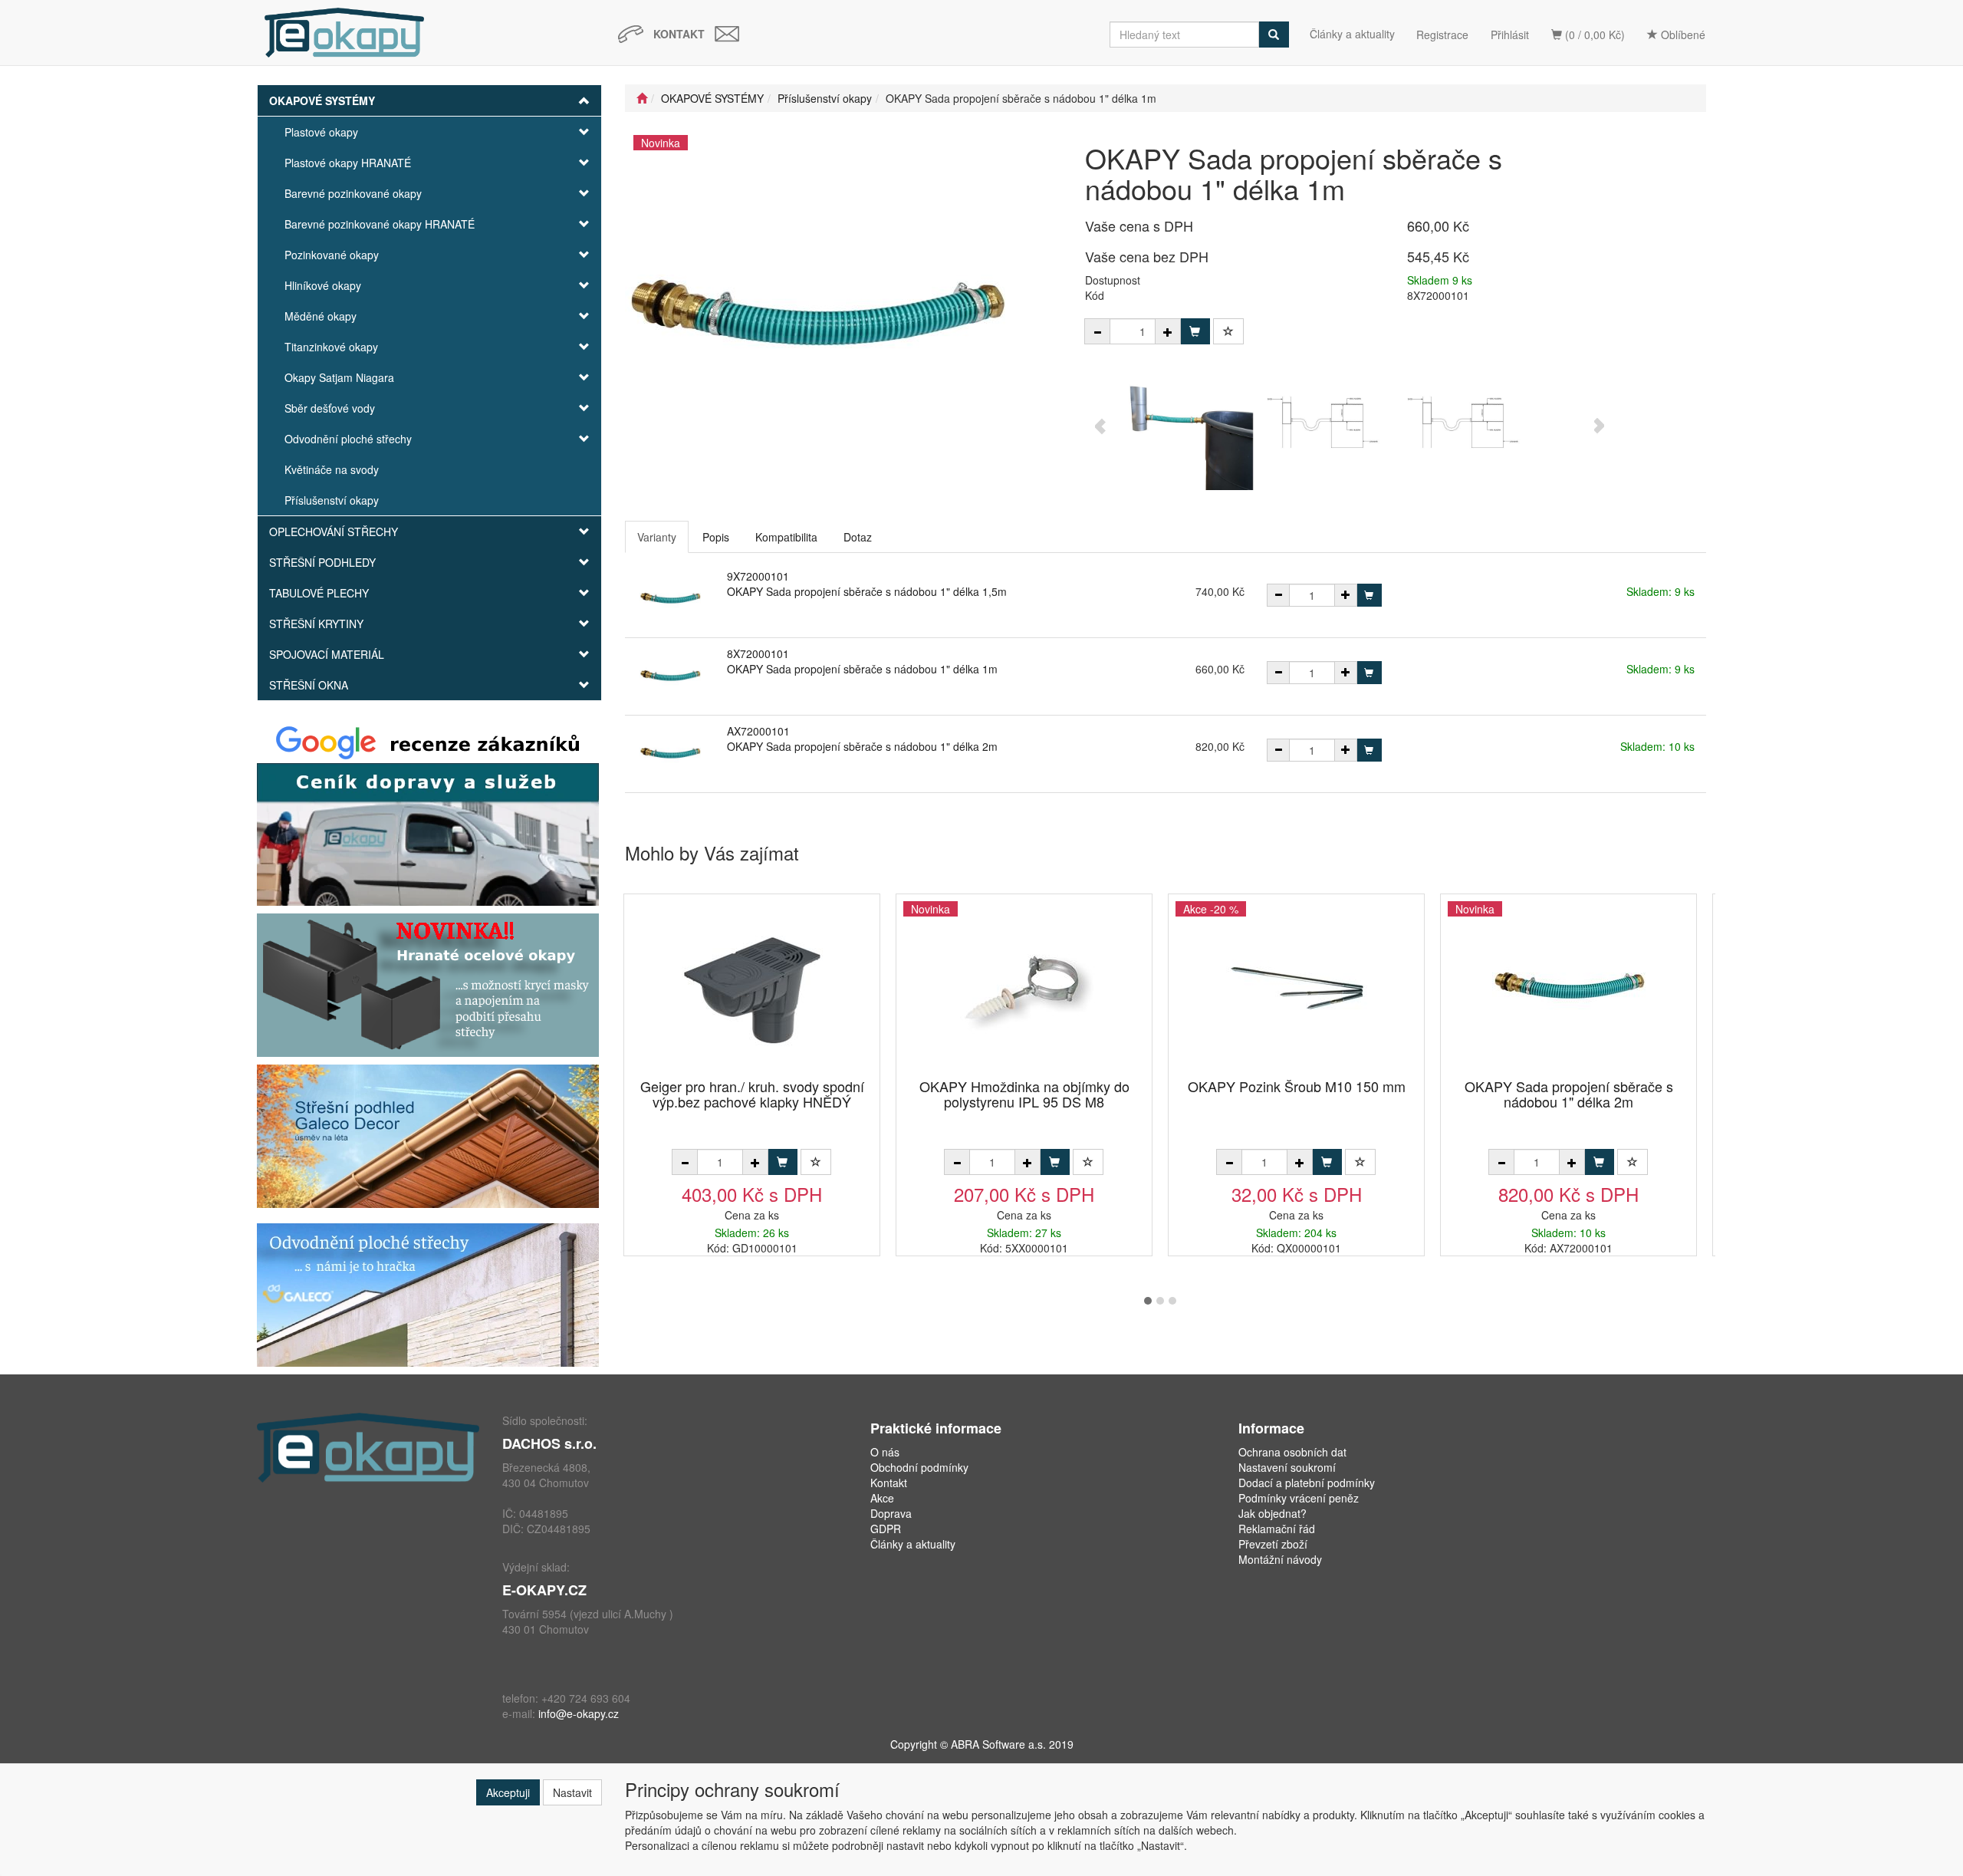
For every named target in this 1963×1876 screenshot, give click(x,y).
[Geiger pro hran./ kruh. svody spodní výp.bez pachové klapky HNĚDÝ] (752, 987)
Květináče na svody (332, 469)
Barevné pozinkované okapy (353, 193)
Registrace (1442, 35)
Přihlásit (1510, 35)
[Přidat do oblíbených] (1228, 331)
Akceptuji (508, 1792)
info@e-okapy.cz (579, 1713)
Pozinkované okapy (332, 255)
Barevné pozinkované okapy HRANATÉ (380, 224)
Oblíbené (1682, 35)
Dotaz (858, 537)
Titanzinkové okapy (331, 347)
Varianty (657, 537)
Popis (716, 537)
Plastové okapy (321, 132)
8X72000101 (758, 653)
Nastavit (572, 1792)
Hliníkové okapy (323, 285)
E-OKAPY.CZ (544, 1590)
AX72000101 (758, 731)
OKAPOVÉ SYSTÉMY (322, 100)
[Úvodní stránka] (642, 98)
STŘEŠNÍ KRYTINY (316, 624)
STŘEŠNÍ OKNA (309, 685)
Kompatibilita (786, 537)
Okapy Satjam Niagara (339, 377)
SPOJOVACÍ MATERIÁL (327, 654)
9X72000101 (758, 576)
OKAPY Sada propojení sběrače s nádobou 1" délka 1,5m (867, 591)
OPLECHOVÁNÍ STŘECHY (334, 532)
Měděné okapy (321, 316)
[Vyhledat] (1274, 35)
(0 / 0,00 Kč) (1593, 35)
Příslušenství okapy (332, 500)
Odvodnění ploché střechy (348, 439)
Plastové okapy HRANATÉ (348, 163)
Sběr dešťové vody (330, 408)
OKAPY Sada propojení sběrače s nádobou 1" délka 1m (862, 669)
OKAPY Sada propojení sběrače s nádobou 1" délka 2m (862, 746)
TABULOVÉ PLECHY (319, 593)
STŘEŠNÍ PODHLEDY (322, 562)
